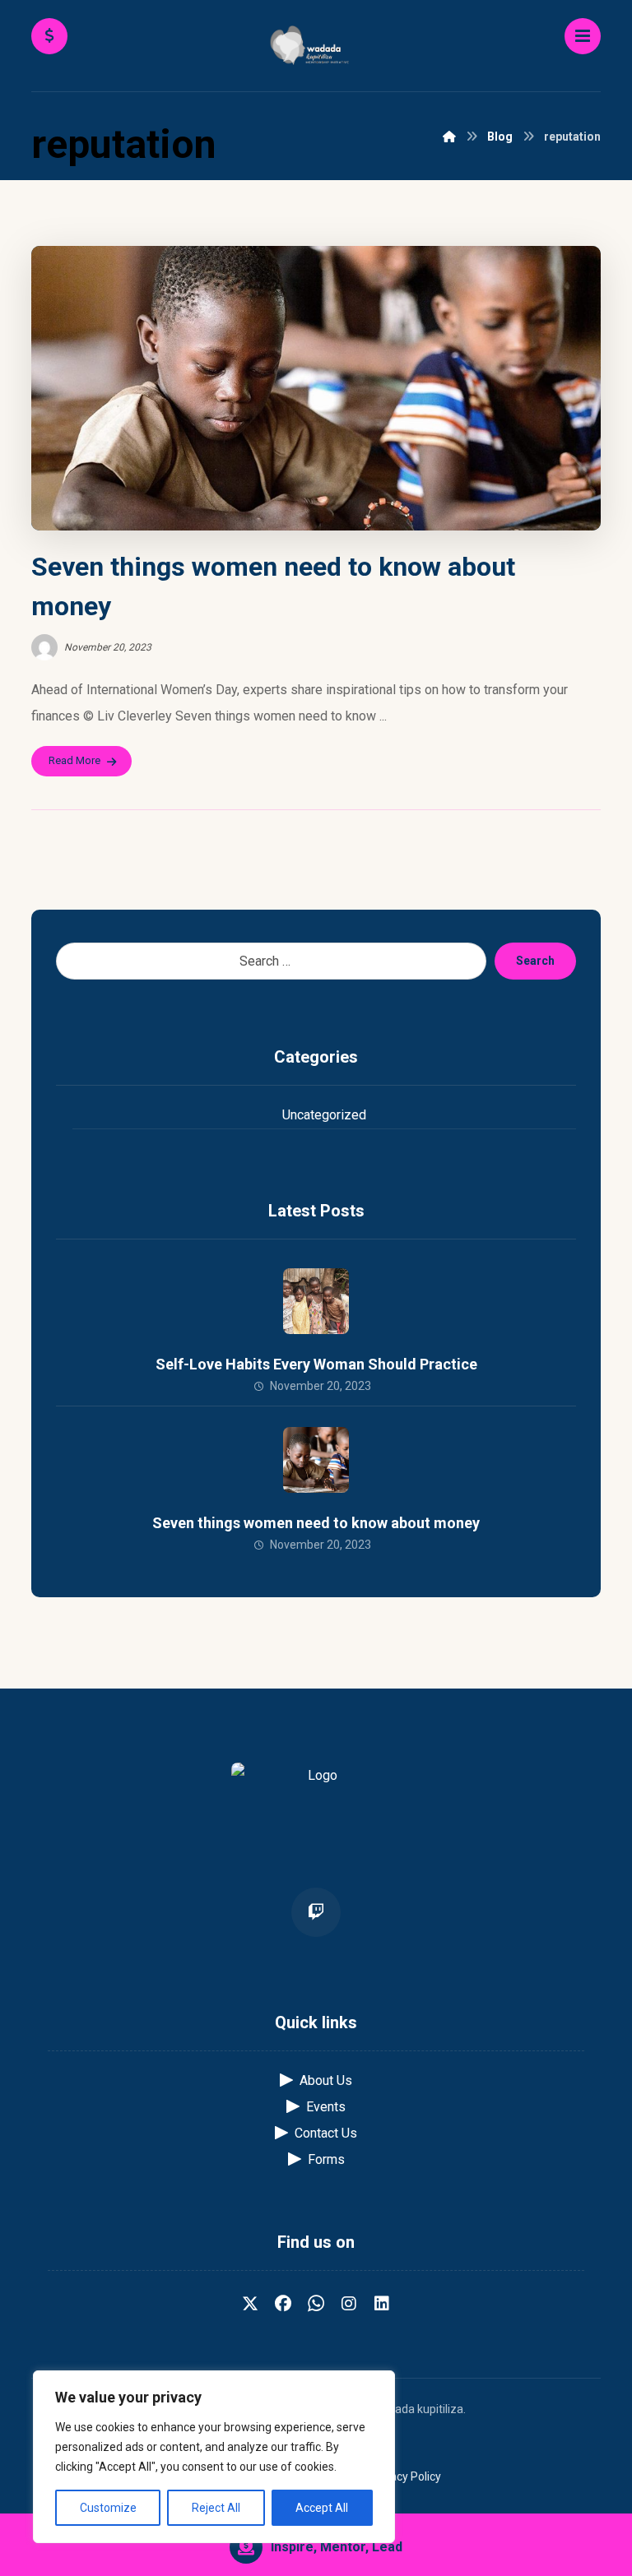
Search (535, 961)
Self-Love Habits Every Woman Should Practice (316, 1364)
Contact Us (326, 2133)
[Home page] (449, 137)
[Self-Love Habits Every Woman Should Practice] (316, 1301)
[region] (214, 2457)
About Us (326, 2080)
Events (326, 2107)
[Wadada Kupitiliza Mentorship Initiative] (316, 46)
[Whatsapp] (316, 2304)
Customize (108, 2508)
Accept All (322, 2508)
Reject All (216, 2508)
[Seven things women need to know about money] (316, 1460)
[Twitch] (316, 1912)
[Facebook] (283, 2304)
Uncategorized (324, 1115)
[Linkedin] (382, 2304)
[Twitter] (250, 2304)
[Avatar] (44, 647)
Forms (326, 2159)
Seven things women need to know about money (316, 1523)
